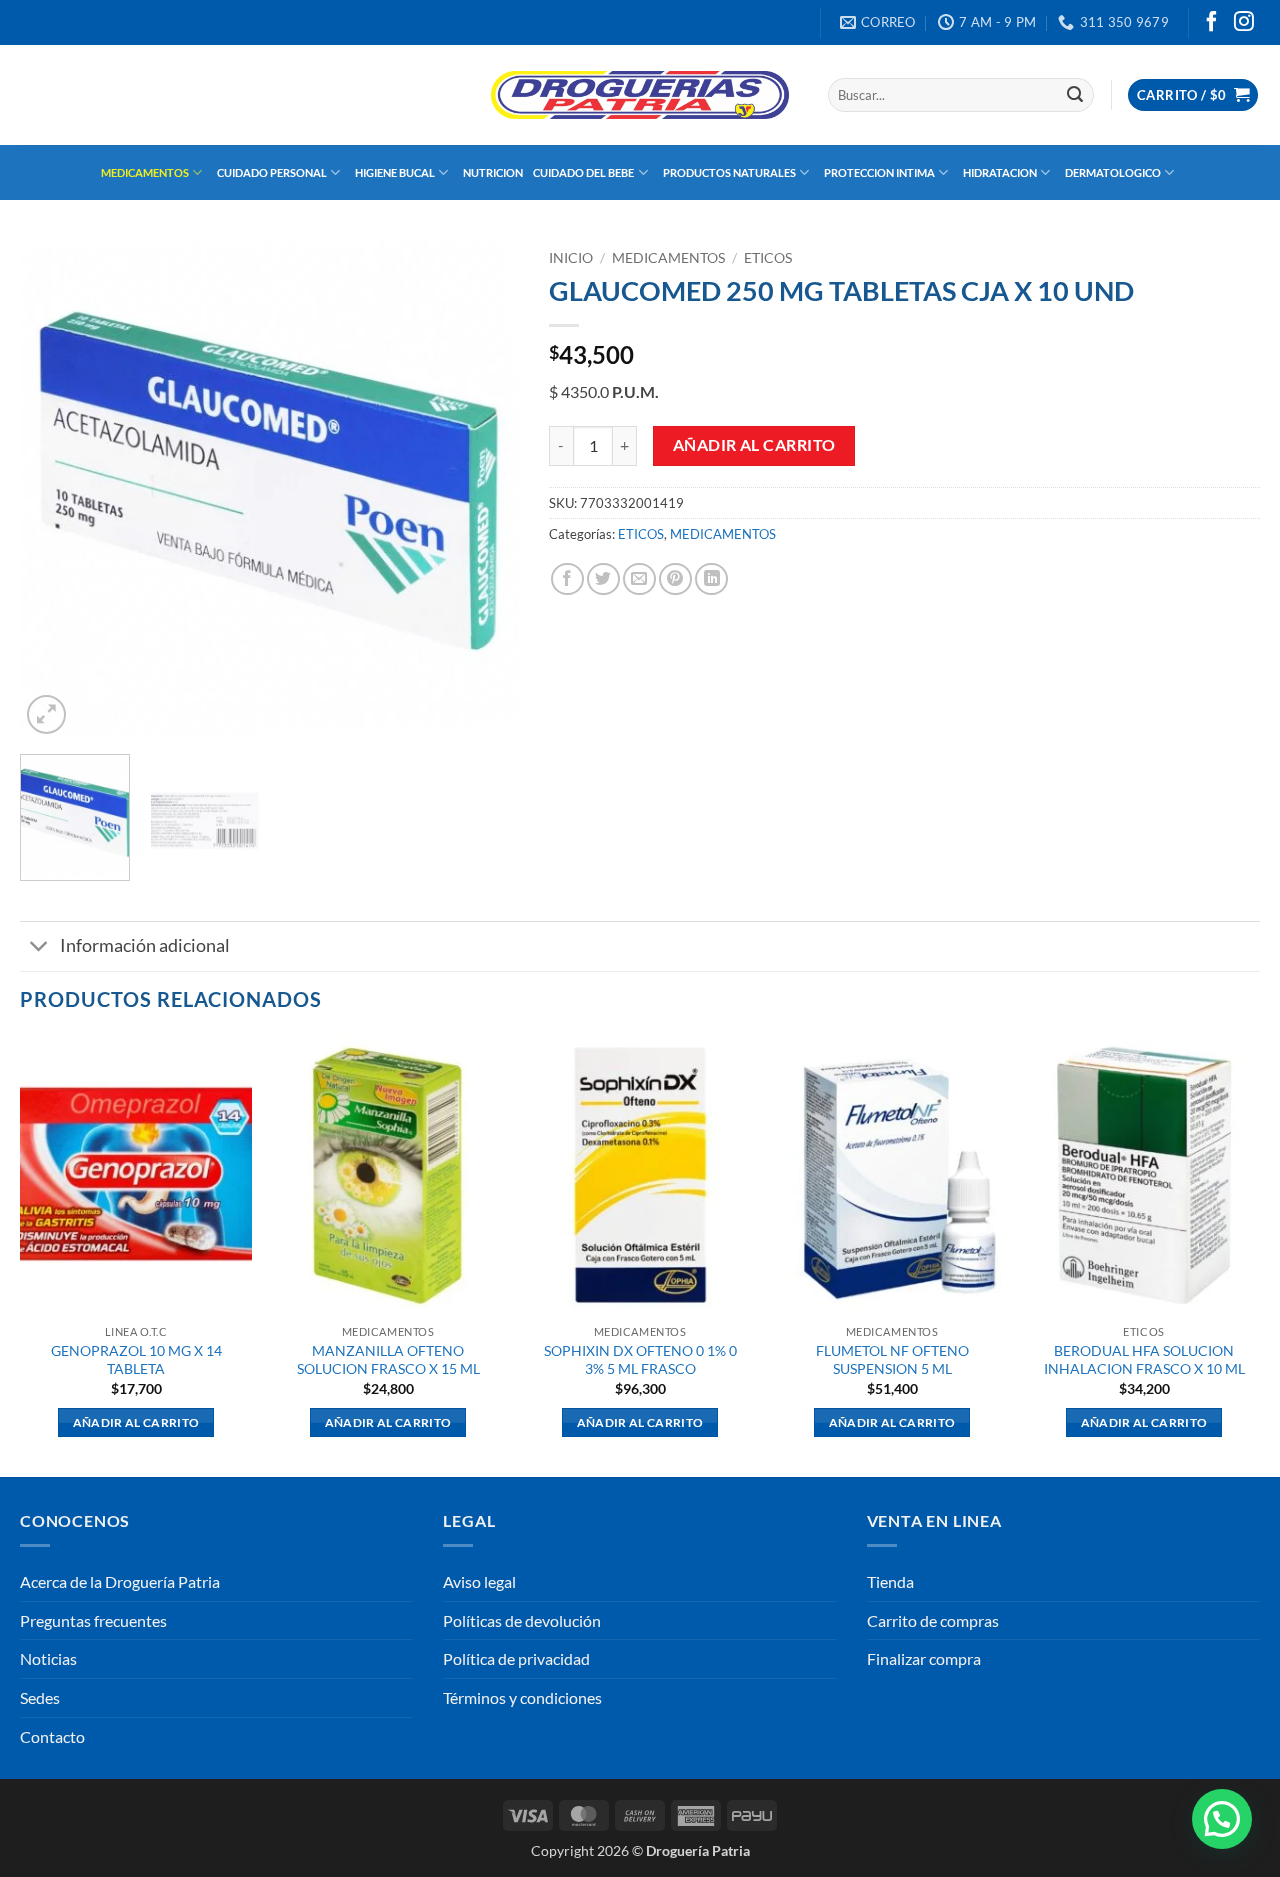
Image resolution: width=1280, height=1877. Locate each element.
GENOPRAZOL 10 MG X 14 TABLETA (136, 1360)
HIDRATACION (1000, 172)
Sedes (40, 1697)
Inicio (571, 258)
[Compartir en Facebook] (567, 579)
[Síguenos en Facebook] (1212, 23)
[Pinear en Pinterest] (675, 579)
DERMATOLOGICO (1113, 172)
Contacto (52, 1736)
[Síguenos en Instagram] (1244, 23)
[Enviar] (1075, 95)
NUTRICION (493, 172)
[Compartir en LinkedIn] (711, 579)
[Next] (484, 490)
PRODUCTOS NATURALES (729, 172)
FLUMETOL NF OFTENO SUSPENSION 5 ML (892, 1360)
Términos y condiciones (522, 1697)
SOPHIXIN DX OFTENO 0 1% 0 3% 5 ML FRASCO (640, 1360)
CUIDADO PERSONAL (272, 172)
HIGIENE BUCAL (395, 172)
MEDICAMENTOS (145, 172)
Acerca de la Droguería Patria (120, 1581)
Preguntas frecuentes (93, 1620)
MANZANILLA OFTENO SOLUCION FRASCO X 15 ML (388, 1360)
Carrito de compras (933, 1620)
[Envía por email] (639, 579)
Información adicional (145, 945)
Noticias (48, 1658)
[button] (1193, 95)
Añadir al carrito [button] (136, 1422)
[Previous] (55, 490)
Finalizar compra (924, 1658)
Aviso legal (479, 1581)
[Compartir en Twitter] (603, 579)
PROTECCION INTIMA (879, 172)
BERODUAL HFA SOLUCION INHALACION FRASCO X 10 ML (1144, 1360)
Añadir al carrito (754, 445)
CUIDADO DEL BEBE (583, 172)
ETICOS (768, 258)
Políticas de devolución (522, 1620)
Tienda (890, 1581)
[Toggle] (39, 948)
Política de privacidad (516, 1658)
